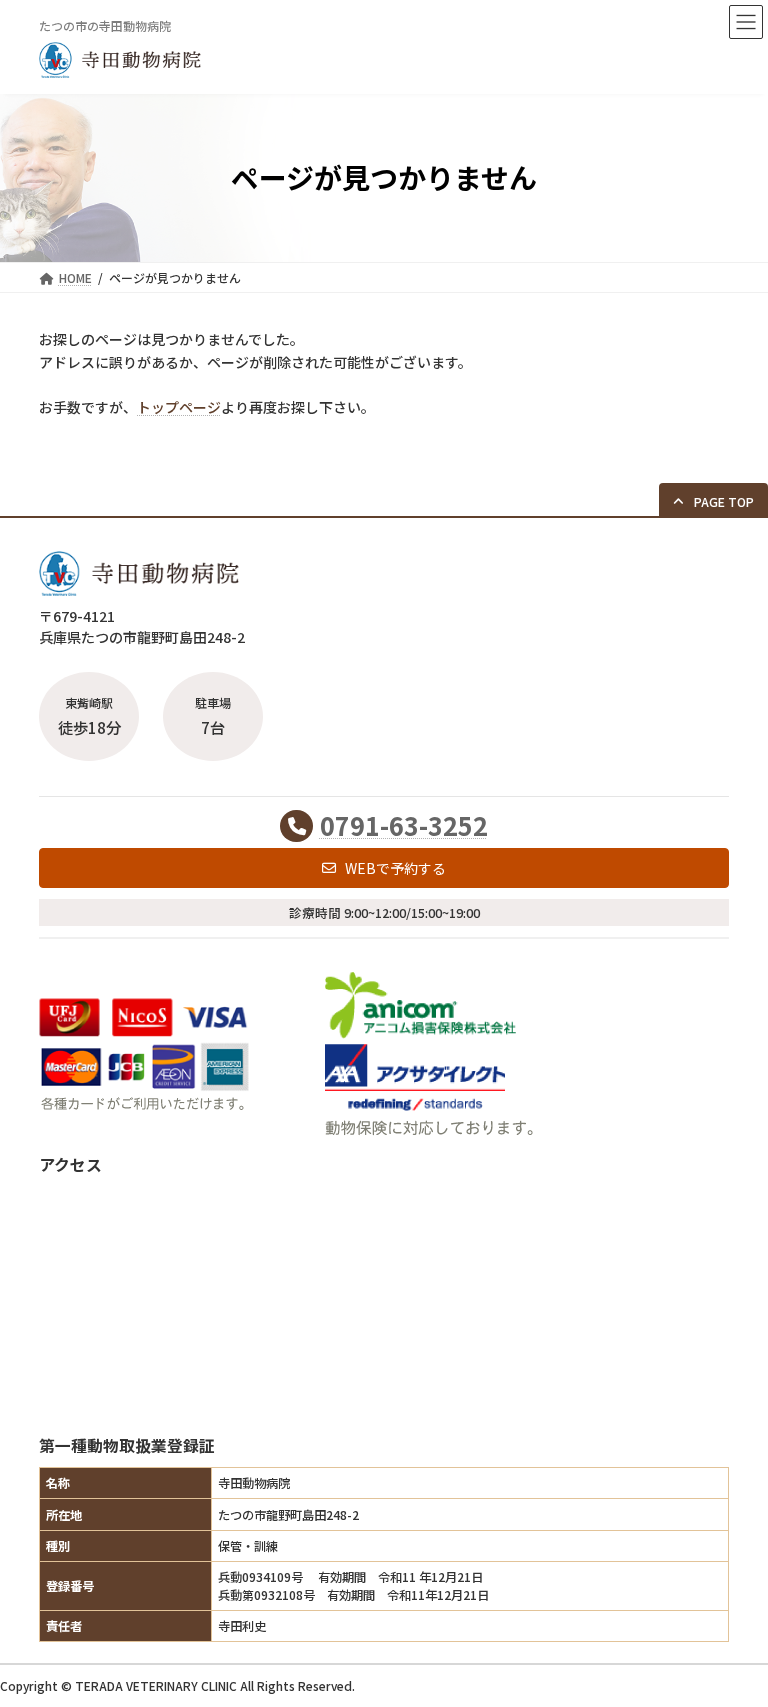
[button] (713, 501)
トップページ (179, 407)
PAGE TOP (730, 1637)
